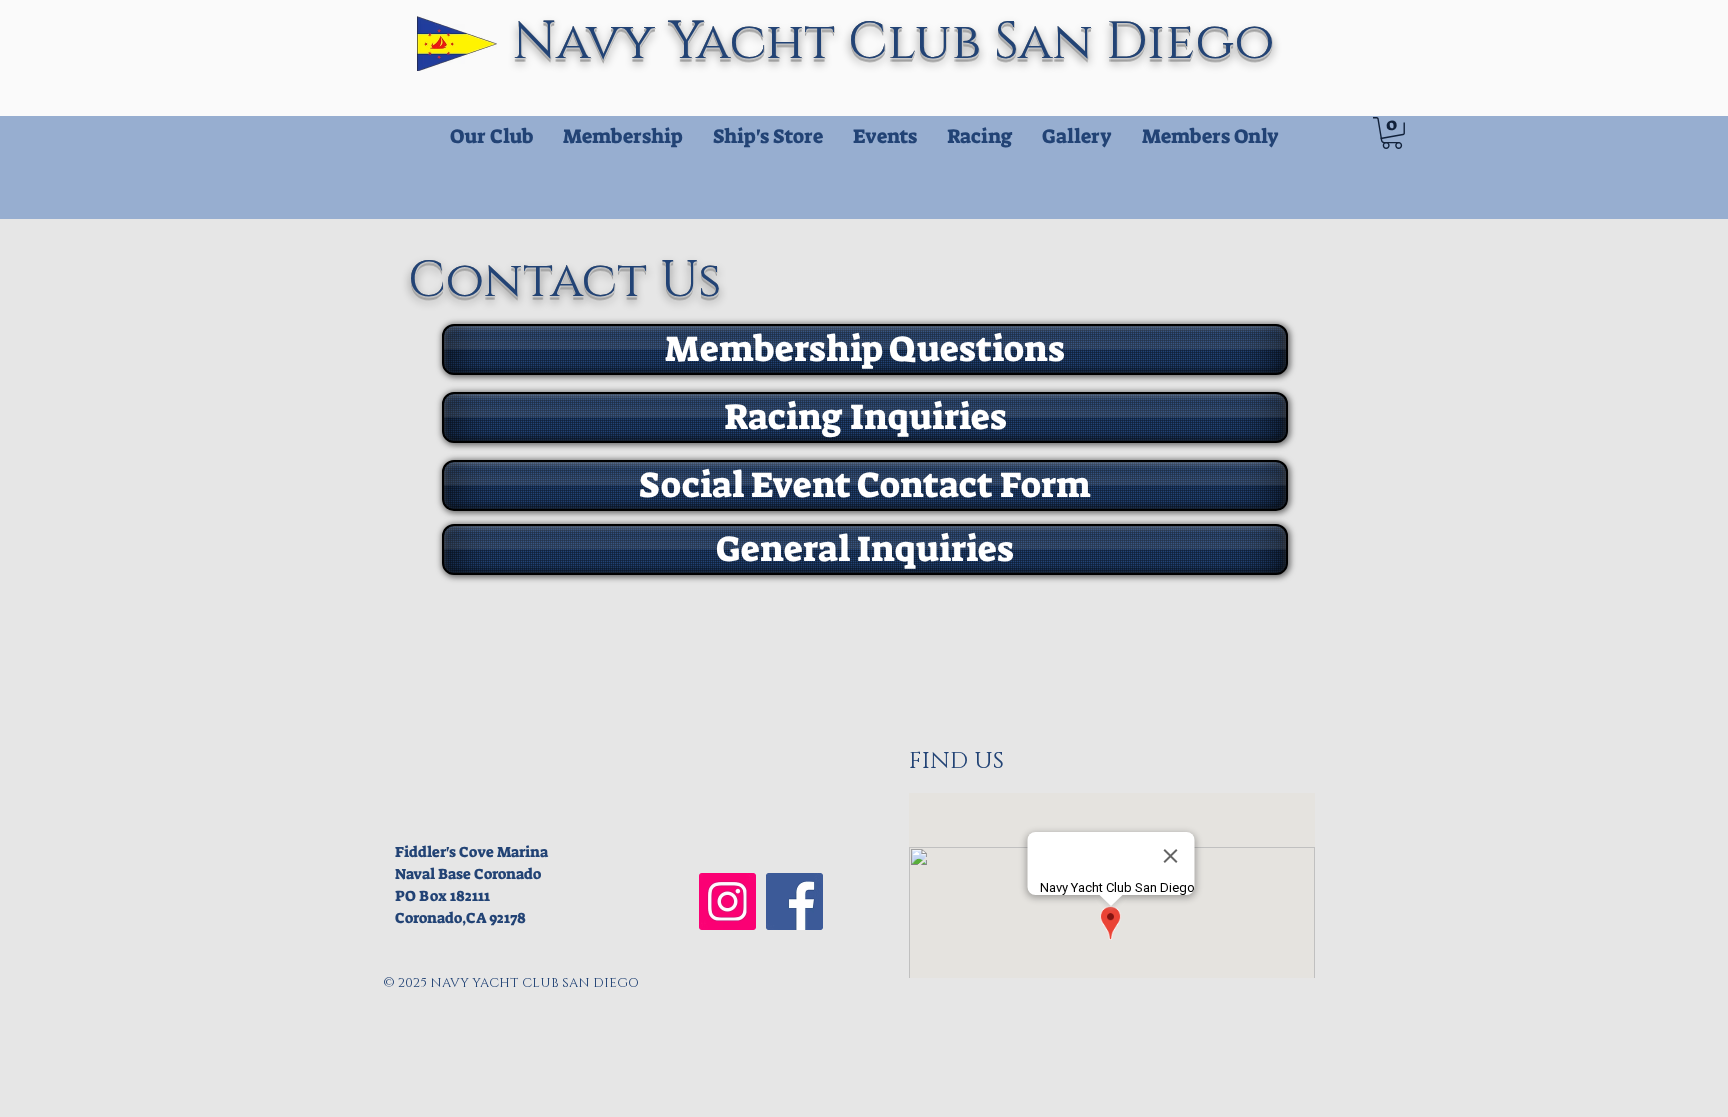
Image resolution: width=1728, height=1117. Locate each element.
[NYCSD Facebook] (794, 901)
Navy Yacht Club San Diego (900, 42)
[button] (1392, 133)
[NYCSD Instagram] (727, 901)
